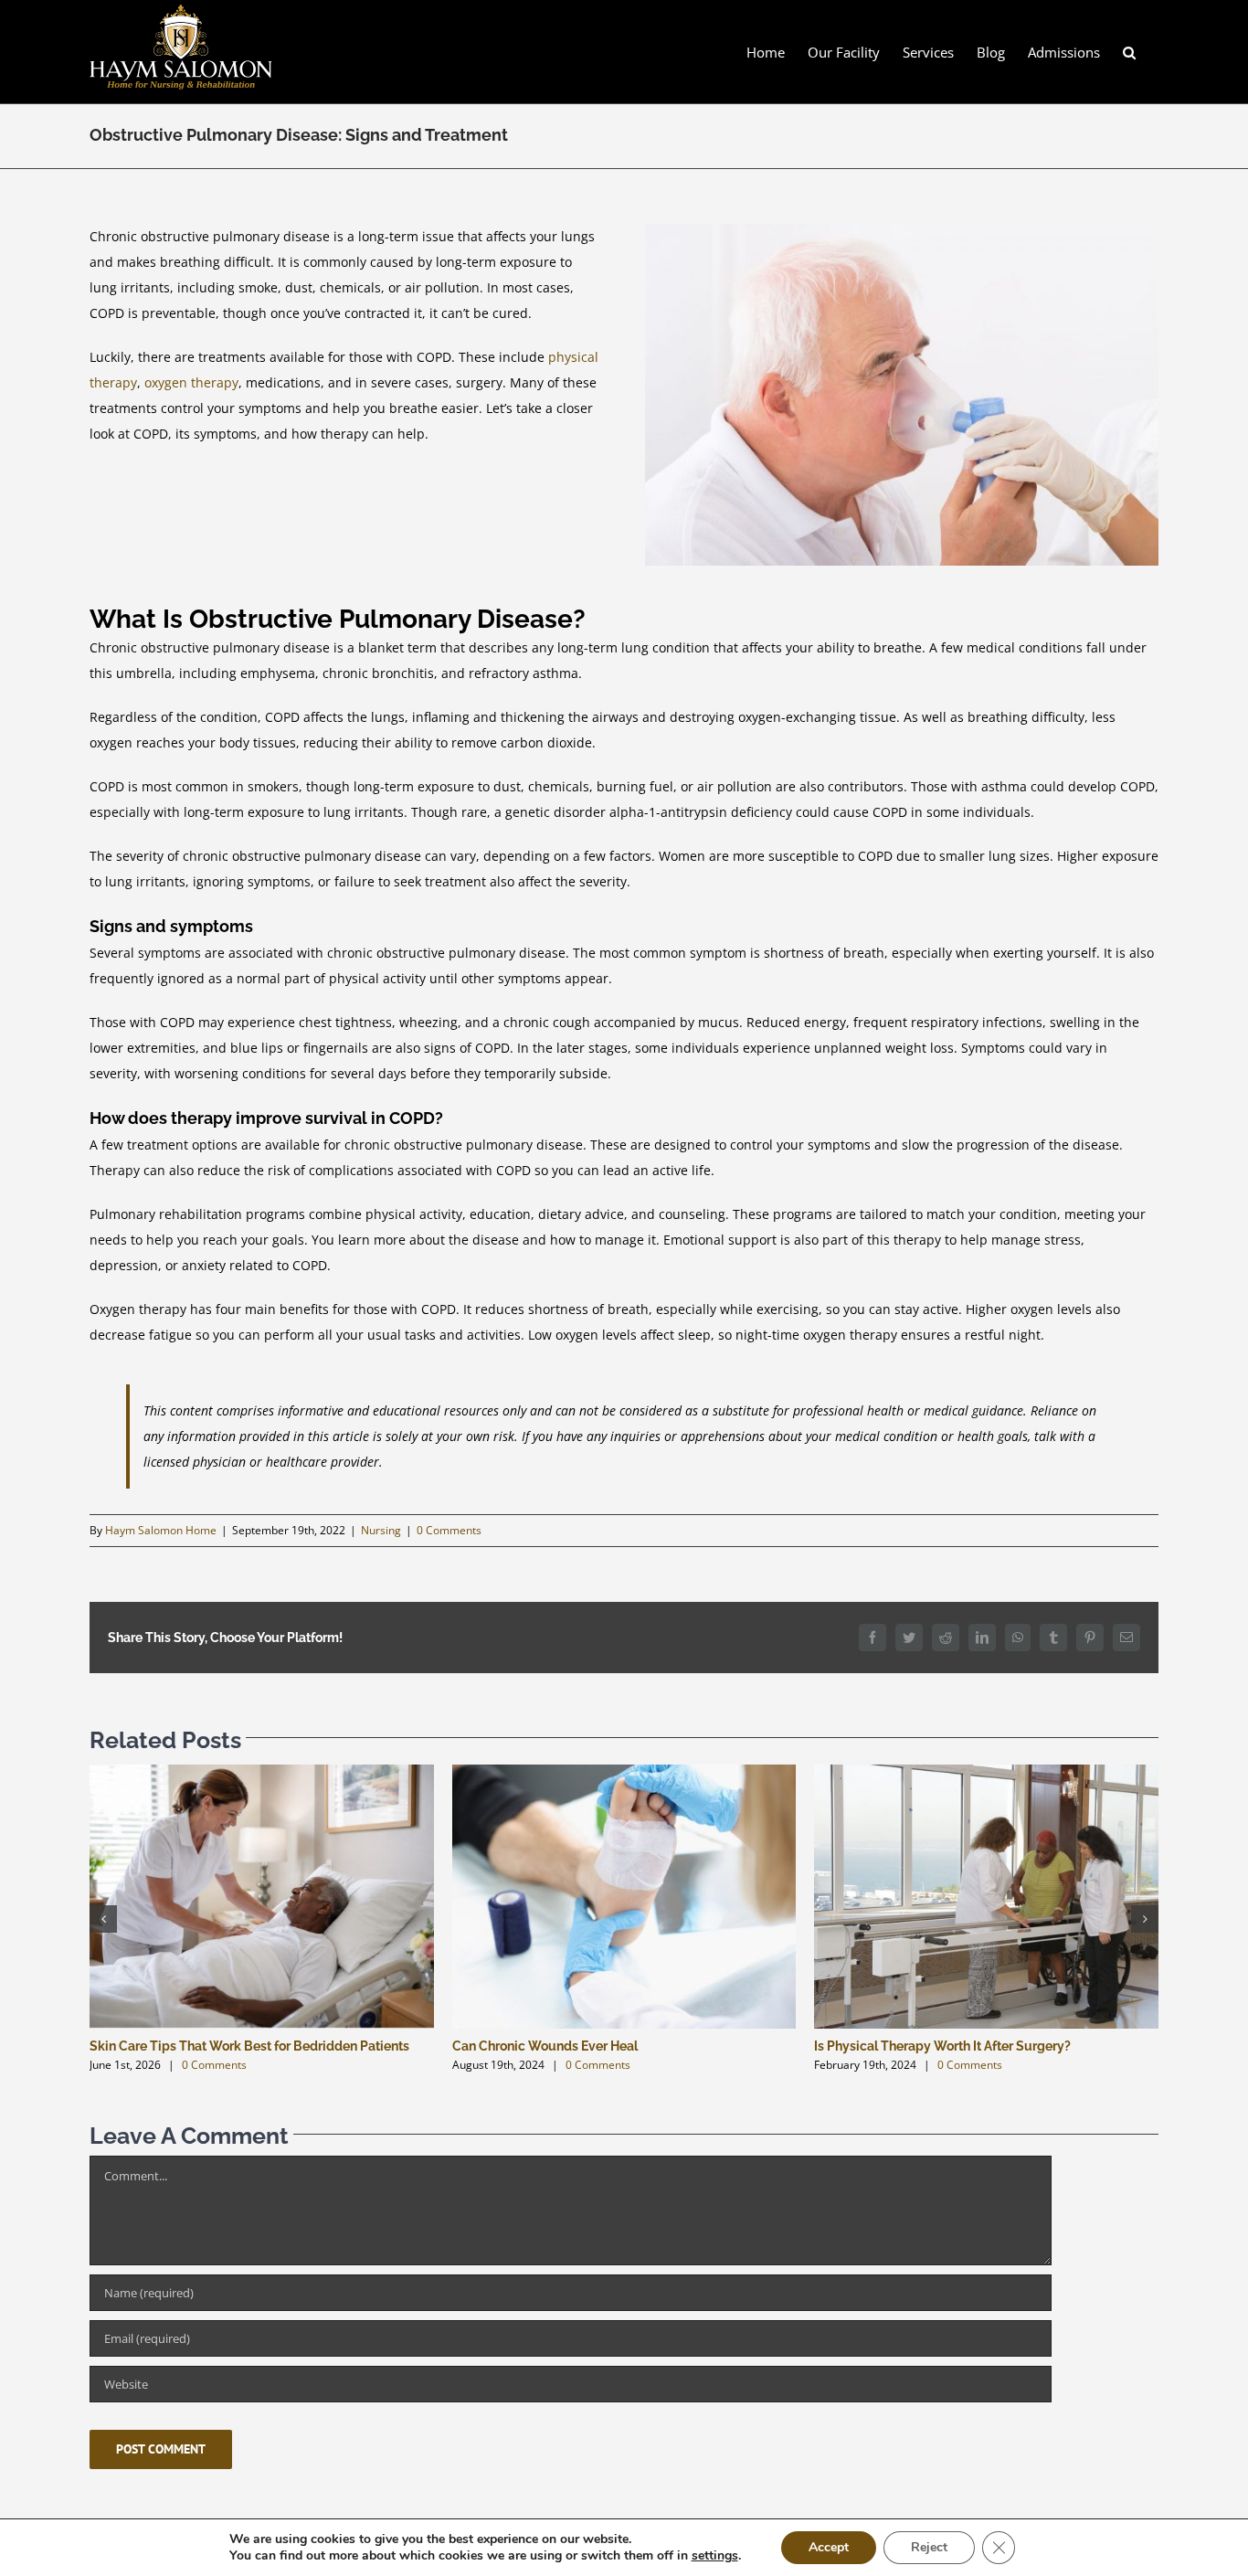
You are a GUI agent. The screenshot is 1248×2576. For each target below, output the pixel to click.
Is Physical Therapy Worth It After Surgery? (942, 2046)
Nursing (381, 1530)
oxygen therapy (191, 382)
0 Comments (449, 1530)
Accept (829, 2547)
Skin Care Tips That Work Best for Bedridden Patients (249, 2046)
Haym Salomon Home (161, 1530)
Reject (929, 2547)
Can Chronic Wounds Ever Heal (545, 2046)
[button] (1129, 52)
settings (715, 2556)
